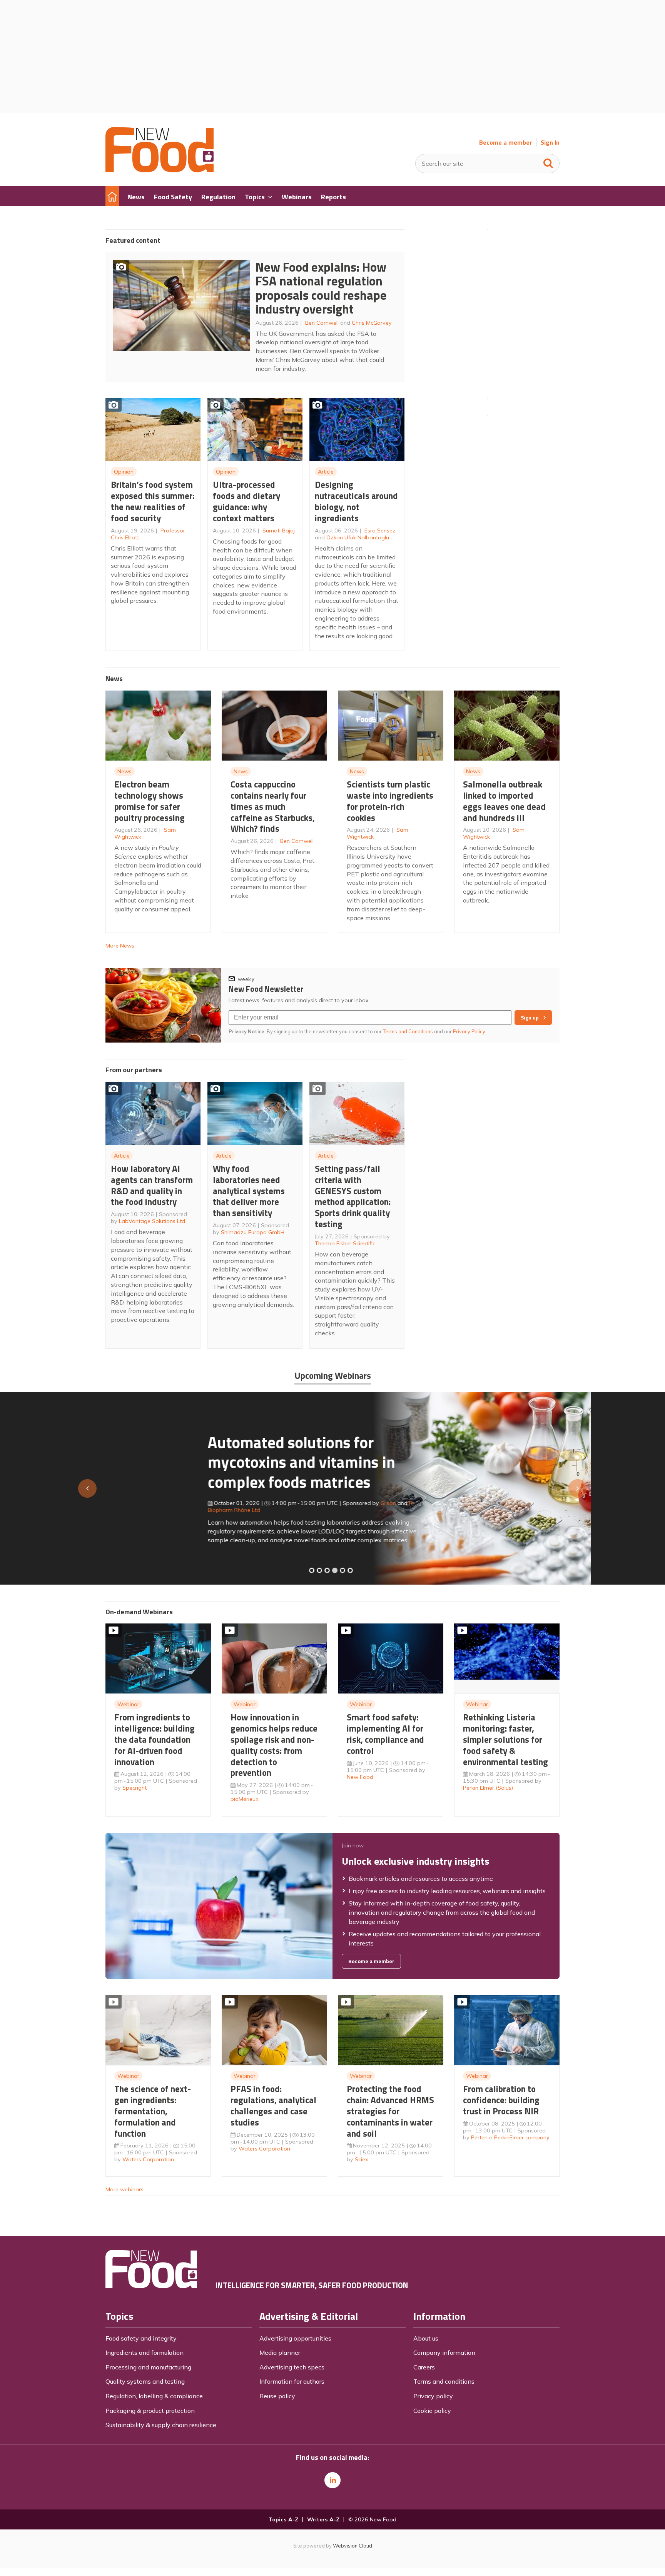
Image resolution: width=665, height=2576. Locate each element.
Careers (424, 2367)
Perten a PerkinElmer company (510, 2137)
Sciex (362, 2159)
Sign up (530, 1018)
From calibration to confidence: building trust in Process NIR (501, 2100)
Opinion (124, 472)
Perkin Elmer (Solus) (488, 1788)
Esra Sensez (380, 531)
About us (426, 2338)
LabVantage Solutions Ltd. (153, 1221)
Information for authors (292, 2381)
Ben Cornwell (322, 323)
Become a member (505, 143)
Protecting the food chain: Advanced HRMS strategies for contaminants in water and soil (390, 2111)
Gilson (286, 1503)
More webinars (124, 2189)
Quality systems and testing (145, 2381)
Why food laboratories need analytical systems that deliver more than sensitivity (249, 1191)
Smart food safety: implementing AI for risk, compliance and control (385, 1734)
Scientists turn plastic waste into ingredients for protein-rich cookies (390, 801)
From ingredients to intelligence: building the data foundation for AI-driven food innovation (155, 1739)
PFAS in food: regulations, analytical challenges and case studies (273, 2105)
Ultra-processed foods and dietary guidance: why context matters (246, 501)
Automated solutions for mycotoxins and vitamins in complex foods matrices (199, 1462)
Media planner (280, 2352)
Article (326, 472)
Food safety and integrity (141, 2338)
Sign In (550, 143)
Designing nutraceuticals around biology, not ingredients (356, 501)
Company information (444, 2352)
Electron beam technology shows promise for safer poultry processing (150, 801)
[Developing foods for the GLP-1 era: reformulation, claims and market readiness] (350, 1570)
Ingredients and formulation (145, 2352)
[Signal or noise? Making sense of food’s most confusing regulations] (327, 1570)
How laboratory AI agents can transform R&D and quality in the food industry (152, 1185)
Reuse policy (277, 2396)
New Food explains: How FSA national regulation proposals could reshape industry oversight (321, 288)
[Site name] (160, 170)
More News (120, 946)
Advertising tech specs (292, 2367)
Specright (135, 1788)
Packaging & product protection (150, 2411)
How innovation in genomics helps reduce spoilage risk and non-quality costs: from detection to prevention (274, 1745)
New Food (360, 1777)
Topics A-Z (283, 2519)
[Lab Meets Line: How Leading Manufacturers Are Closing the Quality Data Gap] (319, 1570)
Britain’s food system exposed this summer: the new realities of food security (153, 501)
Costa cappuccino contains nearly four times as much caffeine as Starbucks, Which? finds (273, 806)
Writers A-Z (323, 2519)
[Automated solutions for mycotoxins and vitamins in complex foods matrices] (335, 1570)
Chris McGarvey (372, 323)
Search (548, 162)
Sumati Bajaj (279, 531)
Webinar (128, 1704)
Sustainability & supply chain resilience (161, 2425)
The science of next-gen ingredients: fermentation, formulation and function (153, 2111)
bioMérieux (245, 1799)
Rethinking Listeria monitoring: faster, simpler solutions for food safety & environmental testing (505, 1739)
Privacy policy (433, 2396)
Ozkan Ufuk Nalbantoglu (358, 537)
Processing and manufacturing (148, 2367)
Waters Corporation (148, 2159)
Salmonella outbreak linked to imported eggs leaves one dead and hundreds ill (504, 801)
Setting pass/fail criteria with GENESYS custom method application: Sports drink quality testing (353, 1196)
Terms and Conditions (408, 1031)
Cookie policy (432, 2411)
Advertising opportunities (295, 2338)
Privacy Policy (470, 1031)
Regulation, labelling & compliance (154, 2396)
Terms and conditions (444, 2381)
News (124, 771)
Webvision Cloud (353, 2546)
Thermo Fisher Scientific (345, 1243)
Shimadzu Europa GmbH (253, 1232)
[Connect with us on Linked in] (332, 2480)
